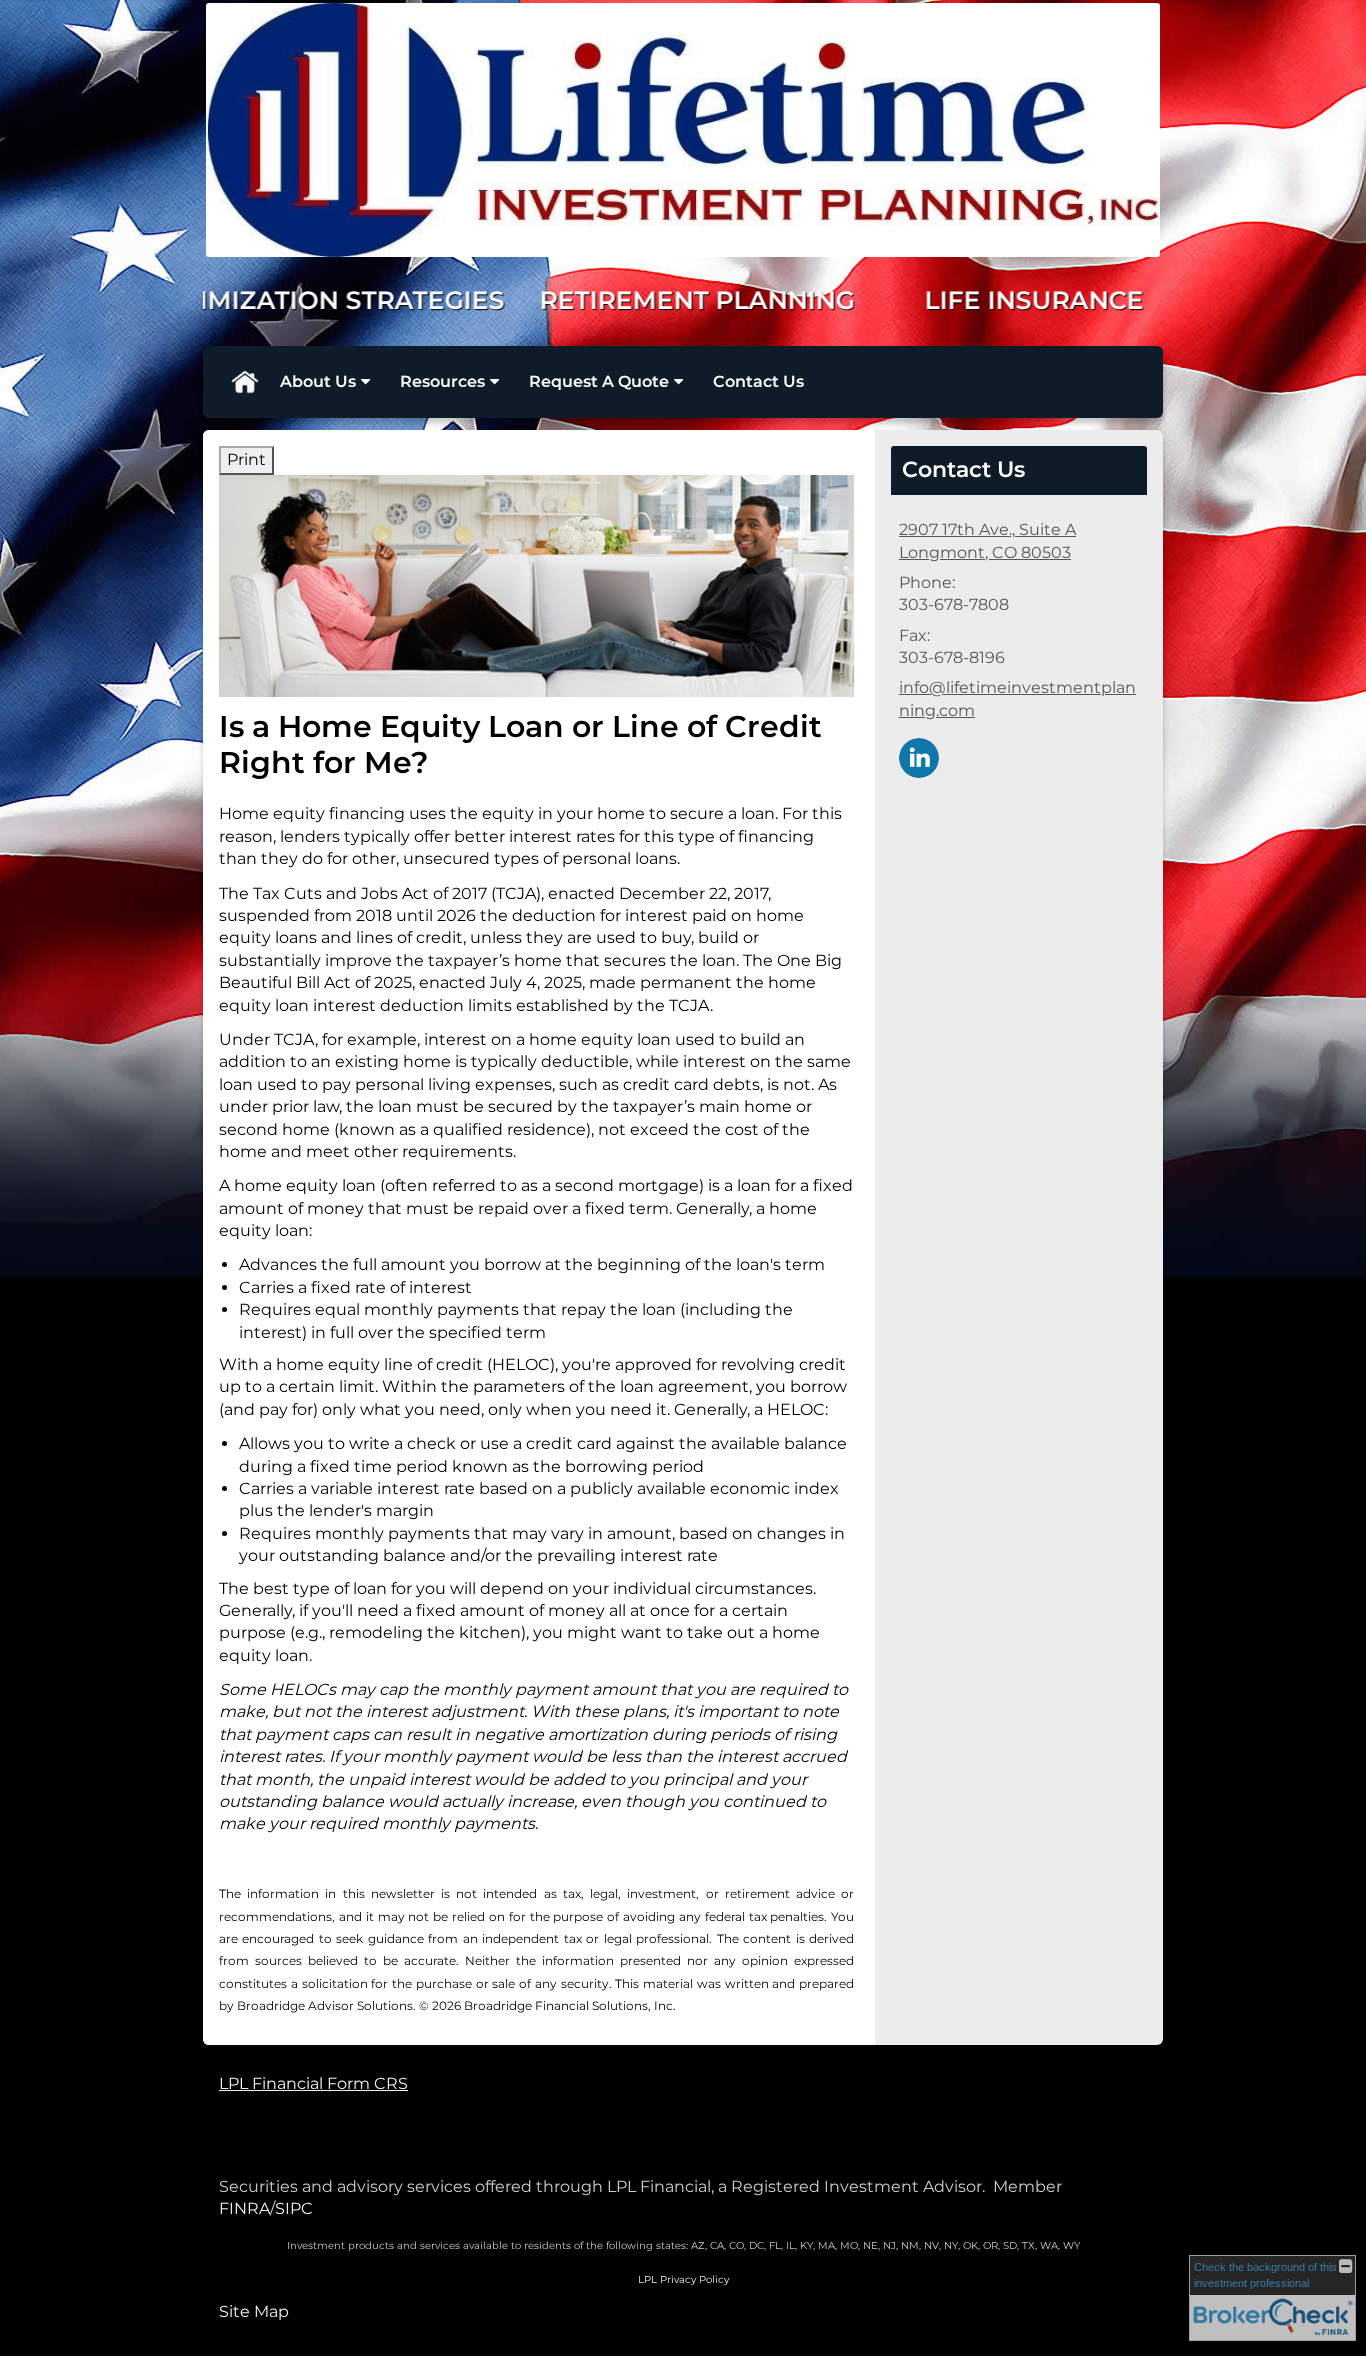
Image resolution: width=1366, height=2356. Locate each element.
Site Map (254, 2311)
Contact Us (758, 381)
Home (244, 382)
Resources (442, 381)
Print (246, 459)
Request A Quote (599, 381)
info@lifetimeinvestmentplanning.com (1017, 698)
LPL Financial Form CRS (313, 2083)
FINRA (244, 2208)
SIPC (294, 2208)
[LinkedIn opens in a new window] (919, 756)
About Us (318, 381)
